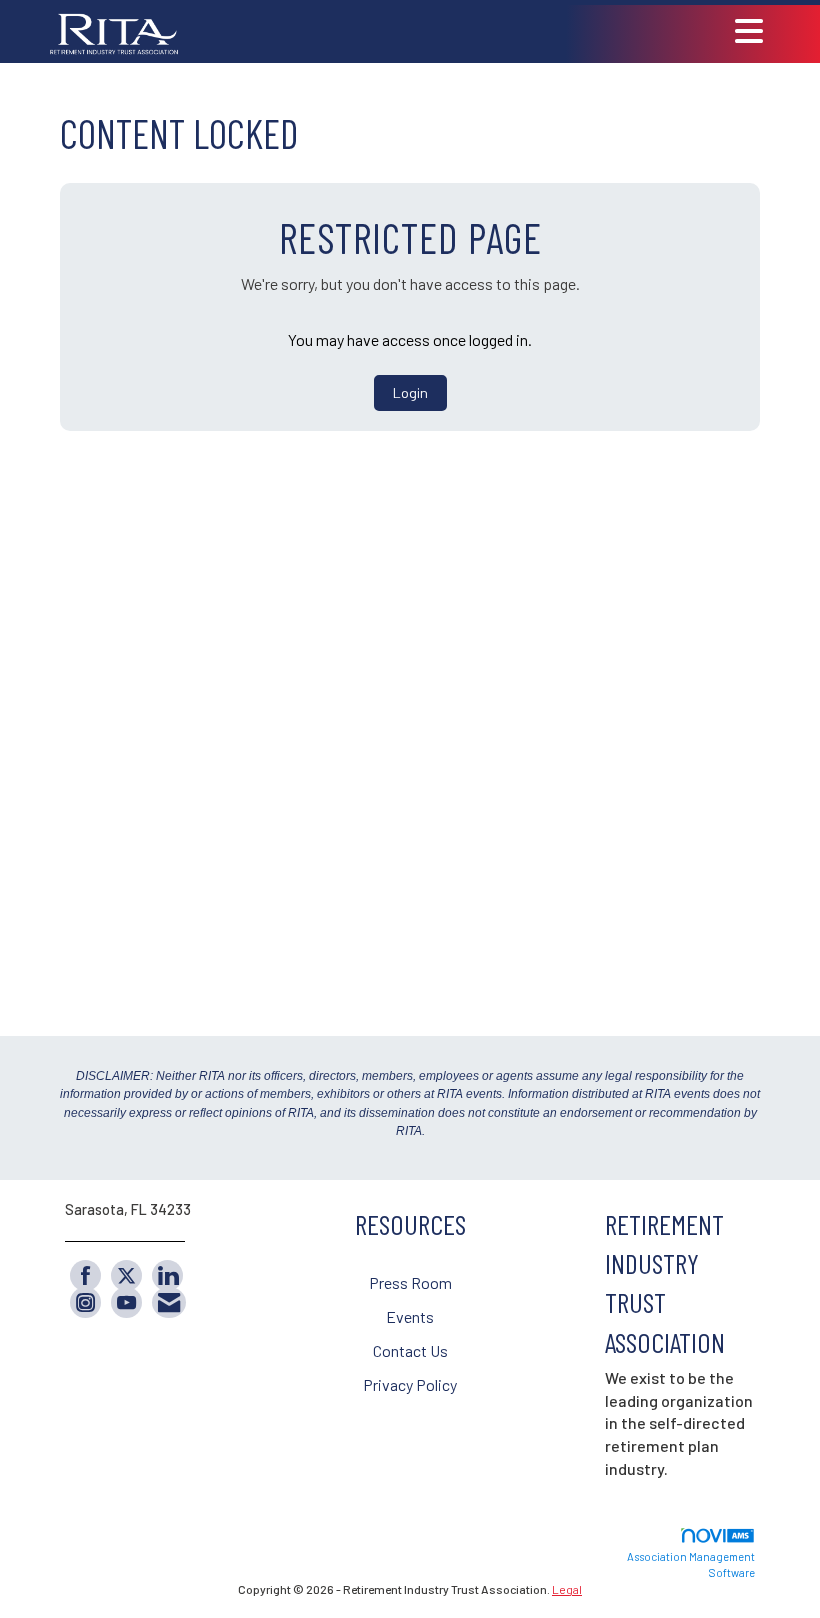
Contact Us (410, 1350)
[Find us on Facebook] (85, 1275)
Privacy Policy (410, 1384)
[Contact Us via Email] (169, 1302)
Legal (567, 1589)
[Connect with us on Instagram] (85, 1302)
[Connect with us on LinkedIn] (167, 1275)
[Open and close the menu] (480, 31)
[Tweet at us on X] (126, 1275)
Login (410, 392)
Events (410, 1316)
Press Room (410, 1282)
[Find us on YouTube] (126, 1302)
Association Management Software (691, 1564)
